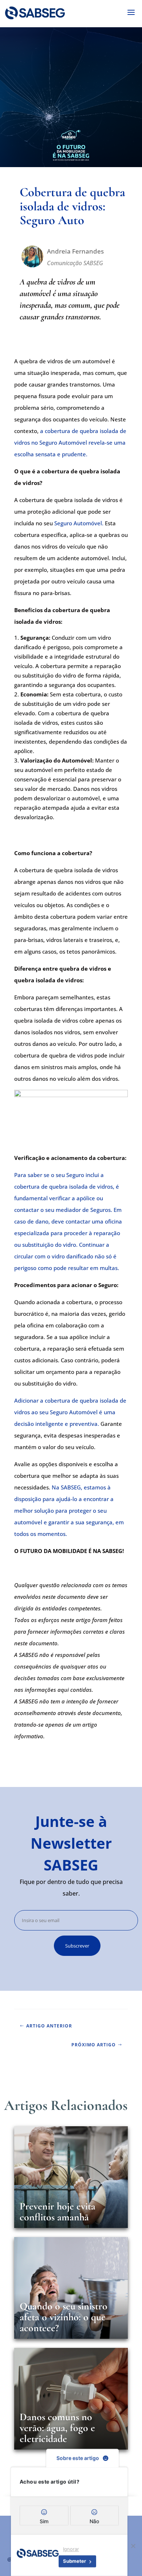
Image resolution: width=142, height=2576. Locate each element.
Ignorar (71, 2549)
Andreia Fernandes (75, 251)
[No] (133, 2546)
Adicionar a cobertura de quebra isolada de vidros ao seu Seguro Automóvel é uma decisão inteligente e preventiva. (70, 1412)
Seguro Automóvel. (79, 523)
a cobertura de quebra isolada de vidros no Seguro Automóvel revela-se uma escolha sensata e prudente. (70, 442)
